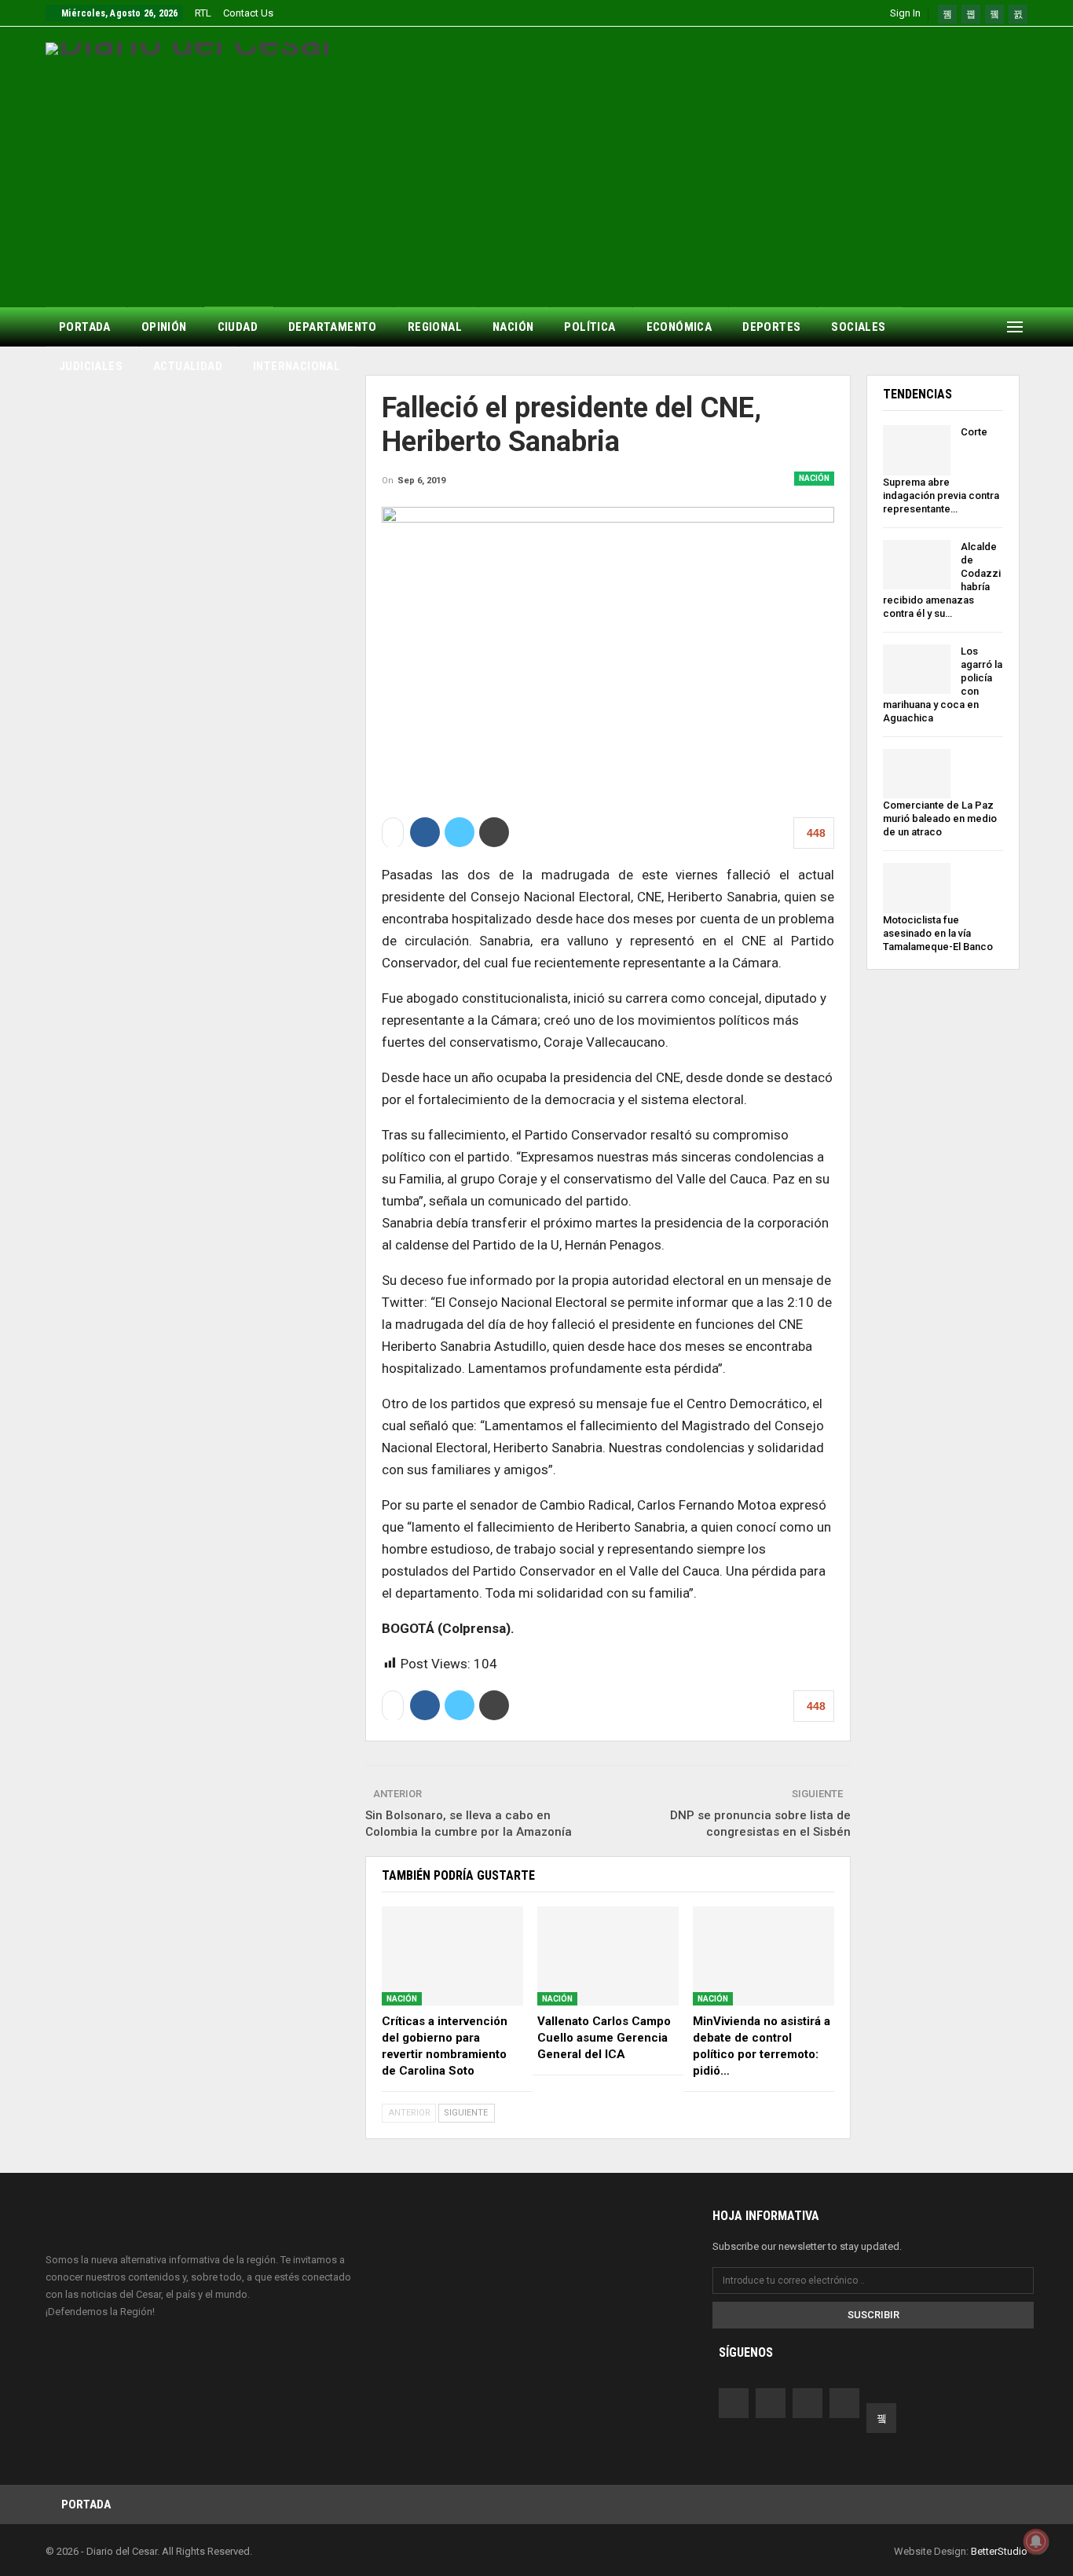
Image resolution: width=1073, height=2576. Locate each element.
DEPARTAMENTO (333, 327)
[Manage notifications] (1036, 2541)
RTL (203, 13)
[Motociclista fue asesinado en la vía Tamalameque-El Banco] (917, 888)
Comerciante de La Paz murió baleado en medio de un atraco (940, 818)
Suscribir (873, 2315)
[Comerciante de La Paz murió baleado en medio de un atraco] (917, 774)
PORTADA (85, 327)
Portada (86, 2504)
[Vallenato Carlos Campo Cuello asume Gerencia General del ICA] (608, 1956)
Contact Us (248, 13)
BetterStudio (999, 2551)
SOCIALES (858, 327)
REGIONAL (435, 327)
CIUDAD (238, 327)
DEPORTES (771, 327)
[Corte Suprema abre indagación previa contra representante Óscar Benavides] (917, 450)
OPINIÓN (164, 327)
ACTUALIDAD (188, 366)
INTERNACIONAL (297, 366)
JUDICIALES (91, 366)
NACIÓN (513, 327)
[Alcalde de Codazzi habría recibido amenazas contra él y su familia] (917, 565)
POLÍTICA (590, 327)
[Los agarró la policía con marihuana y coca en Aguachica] (917, 670)
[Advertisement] (536, 173)
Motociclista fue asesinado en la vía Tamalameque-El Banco (938, 933)
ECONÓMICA (679, 327)
